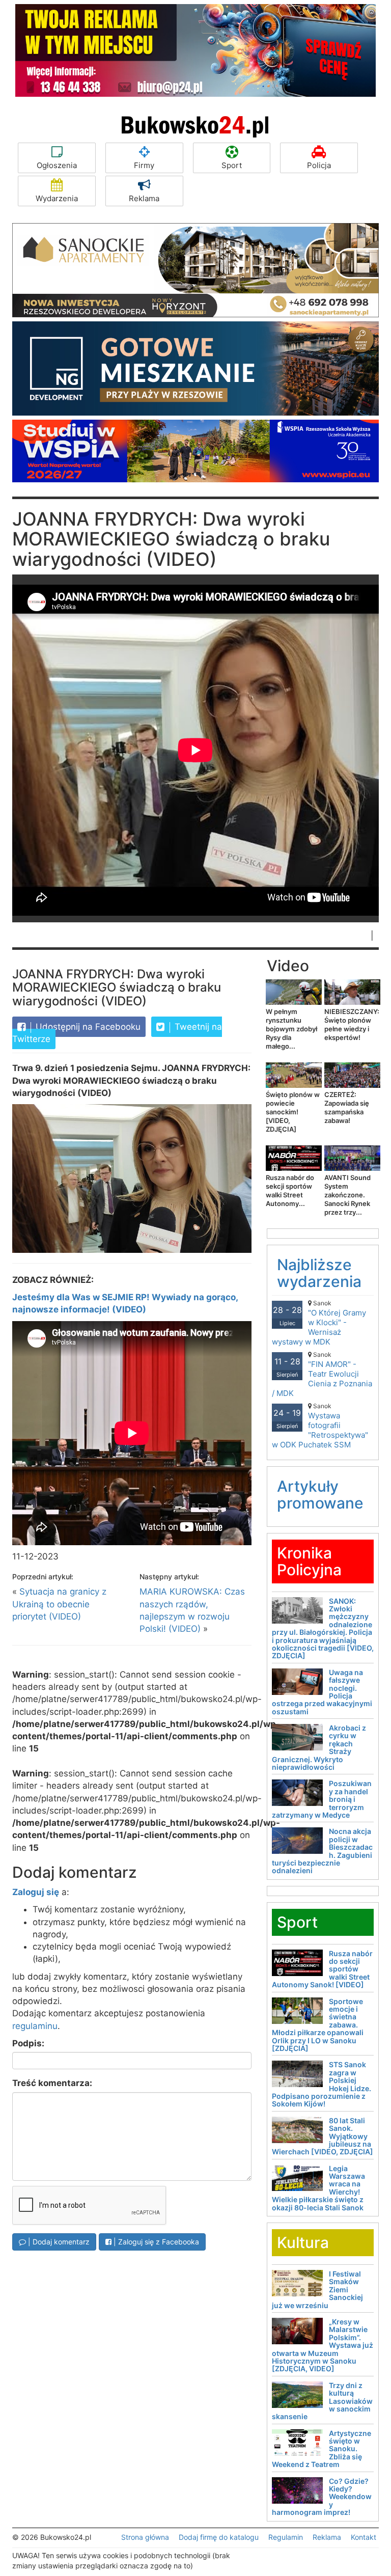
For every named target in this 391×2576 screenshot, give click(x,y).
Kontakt (364, 2537)
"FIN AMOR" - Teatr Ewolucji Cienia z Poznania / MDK (322, 1374)
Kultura (303, 2242)
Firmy (144, 165)
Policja (319, 165)
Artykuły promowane (320, 1495)
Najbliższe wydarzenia (319, 1273)
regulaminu (35, 2026)
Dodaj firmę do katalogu (219, 2537)
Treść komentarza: (52, 2083)
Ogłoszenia (57, 165)
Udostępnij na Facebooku (87, 1027)
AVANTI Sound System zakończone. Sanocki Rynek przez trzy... (347, 1195)
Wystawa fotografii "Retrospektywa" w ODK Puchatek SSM (320, 1426)
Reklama (144, 198)
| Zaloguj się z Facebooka (155, 2242)
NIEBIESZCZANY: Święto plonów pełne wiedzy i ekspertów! (352, 1024)
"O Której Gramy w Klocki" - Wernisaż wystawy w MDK (319, 1323)
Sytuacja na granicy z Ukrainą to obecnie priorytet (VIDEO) (59, 1604)
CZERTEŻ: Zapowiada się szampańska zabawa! (347, 1107)
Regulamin (286, 2537)
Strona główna (145, 2537)
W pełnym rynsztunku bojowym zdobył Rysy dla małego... (291, 1029)
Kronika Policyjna (309, 1561)
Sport (232, 165)
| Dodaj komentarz (58, 2242)
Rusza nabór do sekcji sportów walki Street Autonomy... (290, 1190)
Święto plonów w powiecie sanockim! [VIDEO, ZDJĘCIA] (293, 1112)
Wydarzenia (57, 198)
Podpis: (28, 2043)
